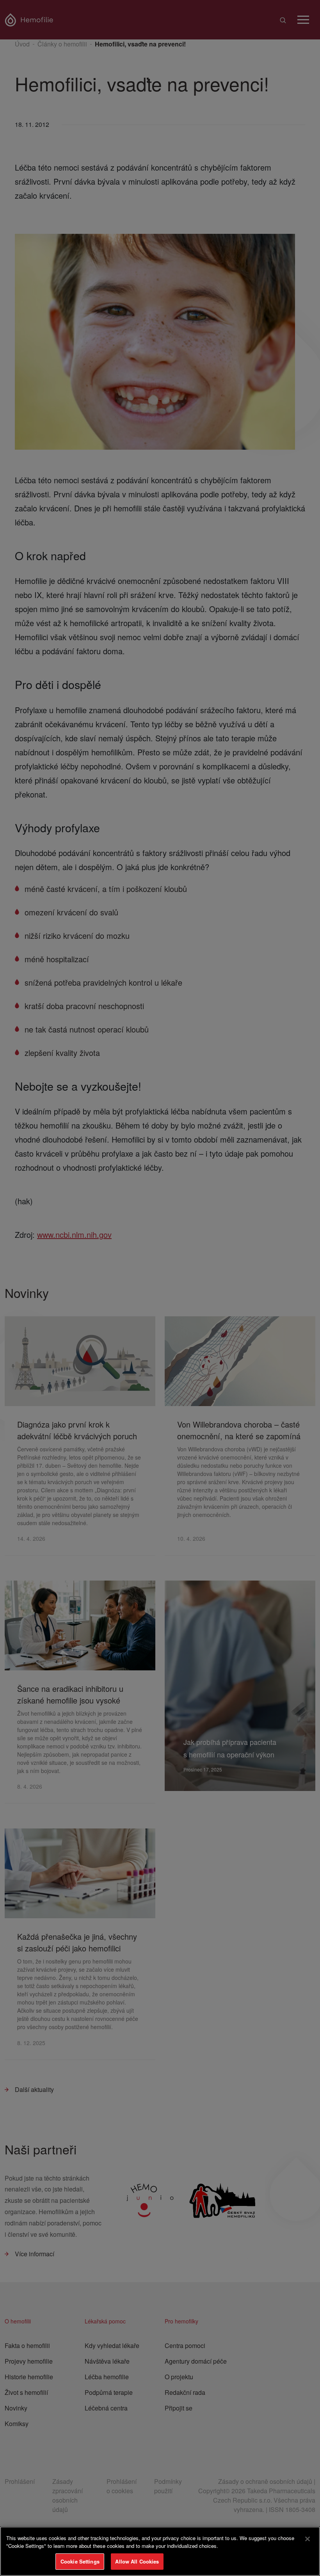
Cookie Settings (80, 2561)
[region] (160, 2551)
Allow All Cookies (137, 2561)
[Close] (308, 2539)
